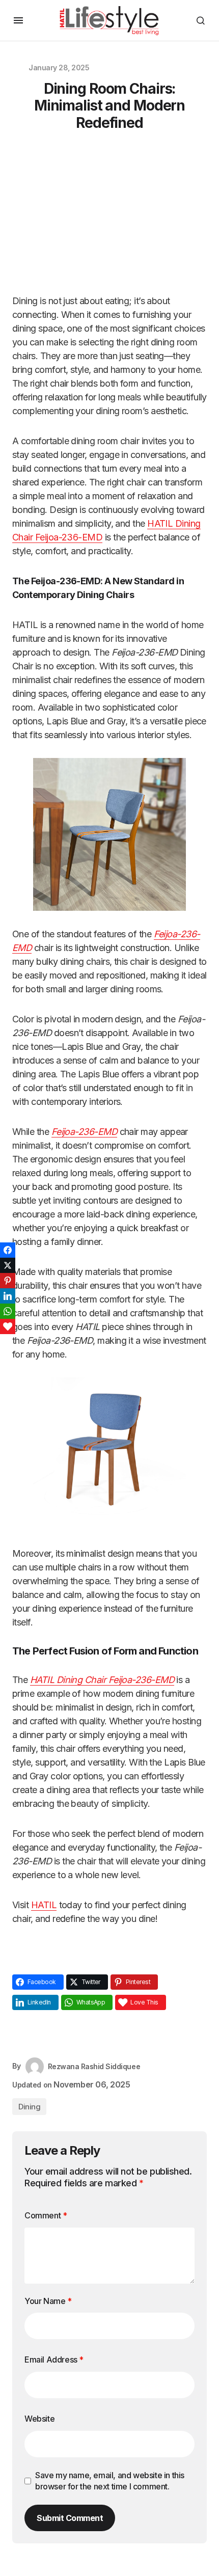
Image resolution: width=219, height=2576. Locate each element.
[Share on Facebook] (8, 1250)
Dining (29, 2107)
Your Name (48, 2301)
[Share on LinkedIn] (8, 1296)
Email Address (54, 2360)
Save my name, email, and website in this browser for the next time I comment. (110, 2481)
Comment (46, 2215)
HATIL (44, 1905)
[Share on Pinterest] (8, 1281)
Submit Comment (70, 2518)
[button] (18, 20)
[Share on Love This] (8, 1326)
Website (39, 2419)
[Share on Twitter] (8, 1265)
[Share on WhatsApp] (8, 1311)
